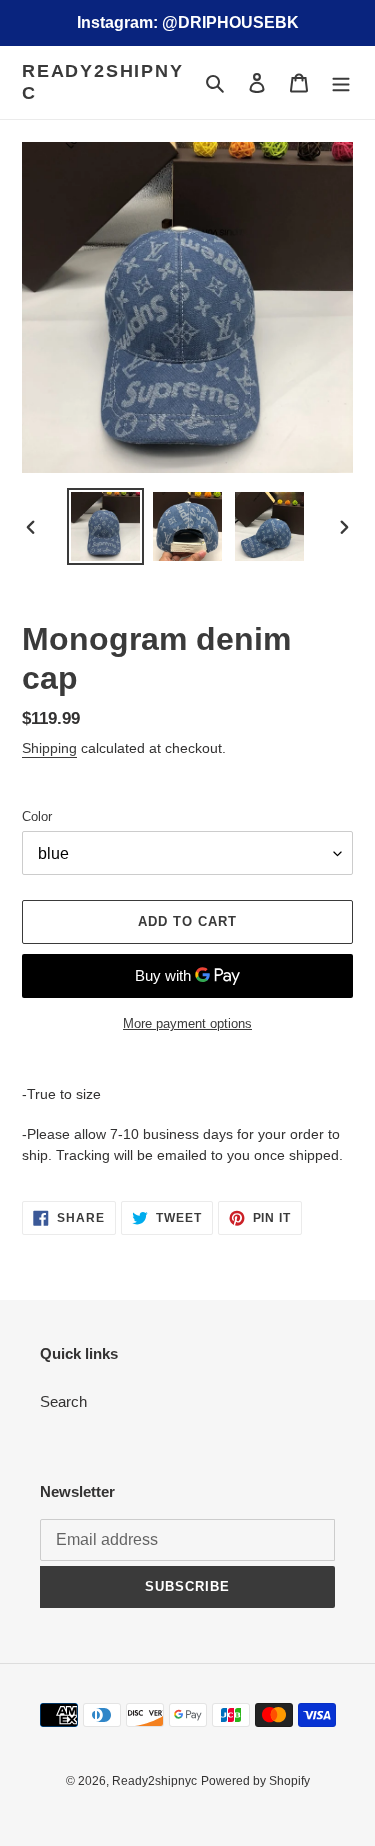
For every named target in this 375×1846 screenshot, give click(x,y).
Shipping (49, 748)
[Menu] (341, 82)
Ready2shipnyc (103, 82)
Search (63, 1401)
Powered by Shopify (255, 1781)
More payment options (187, 1023)
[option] (106, 526)
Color (37, 816)
